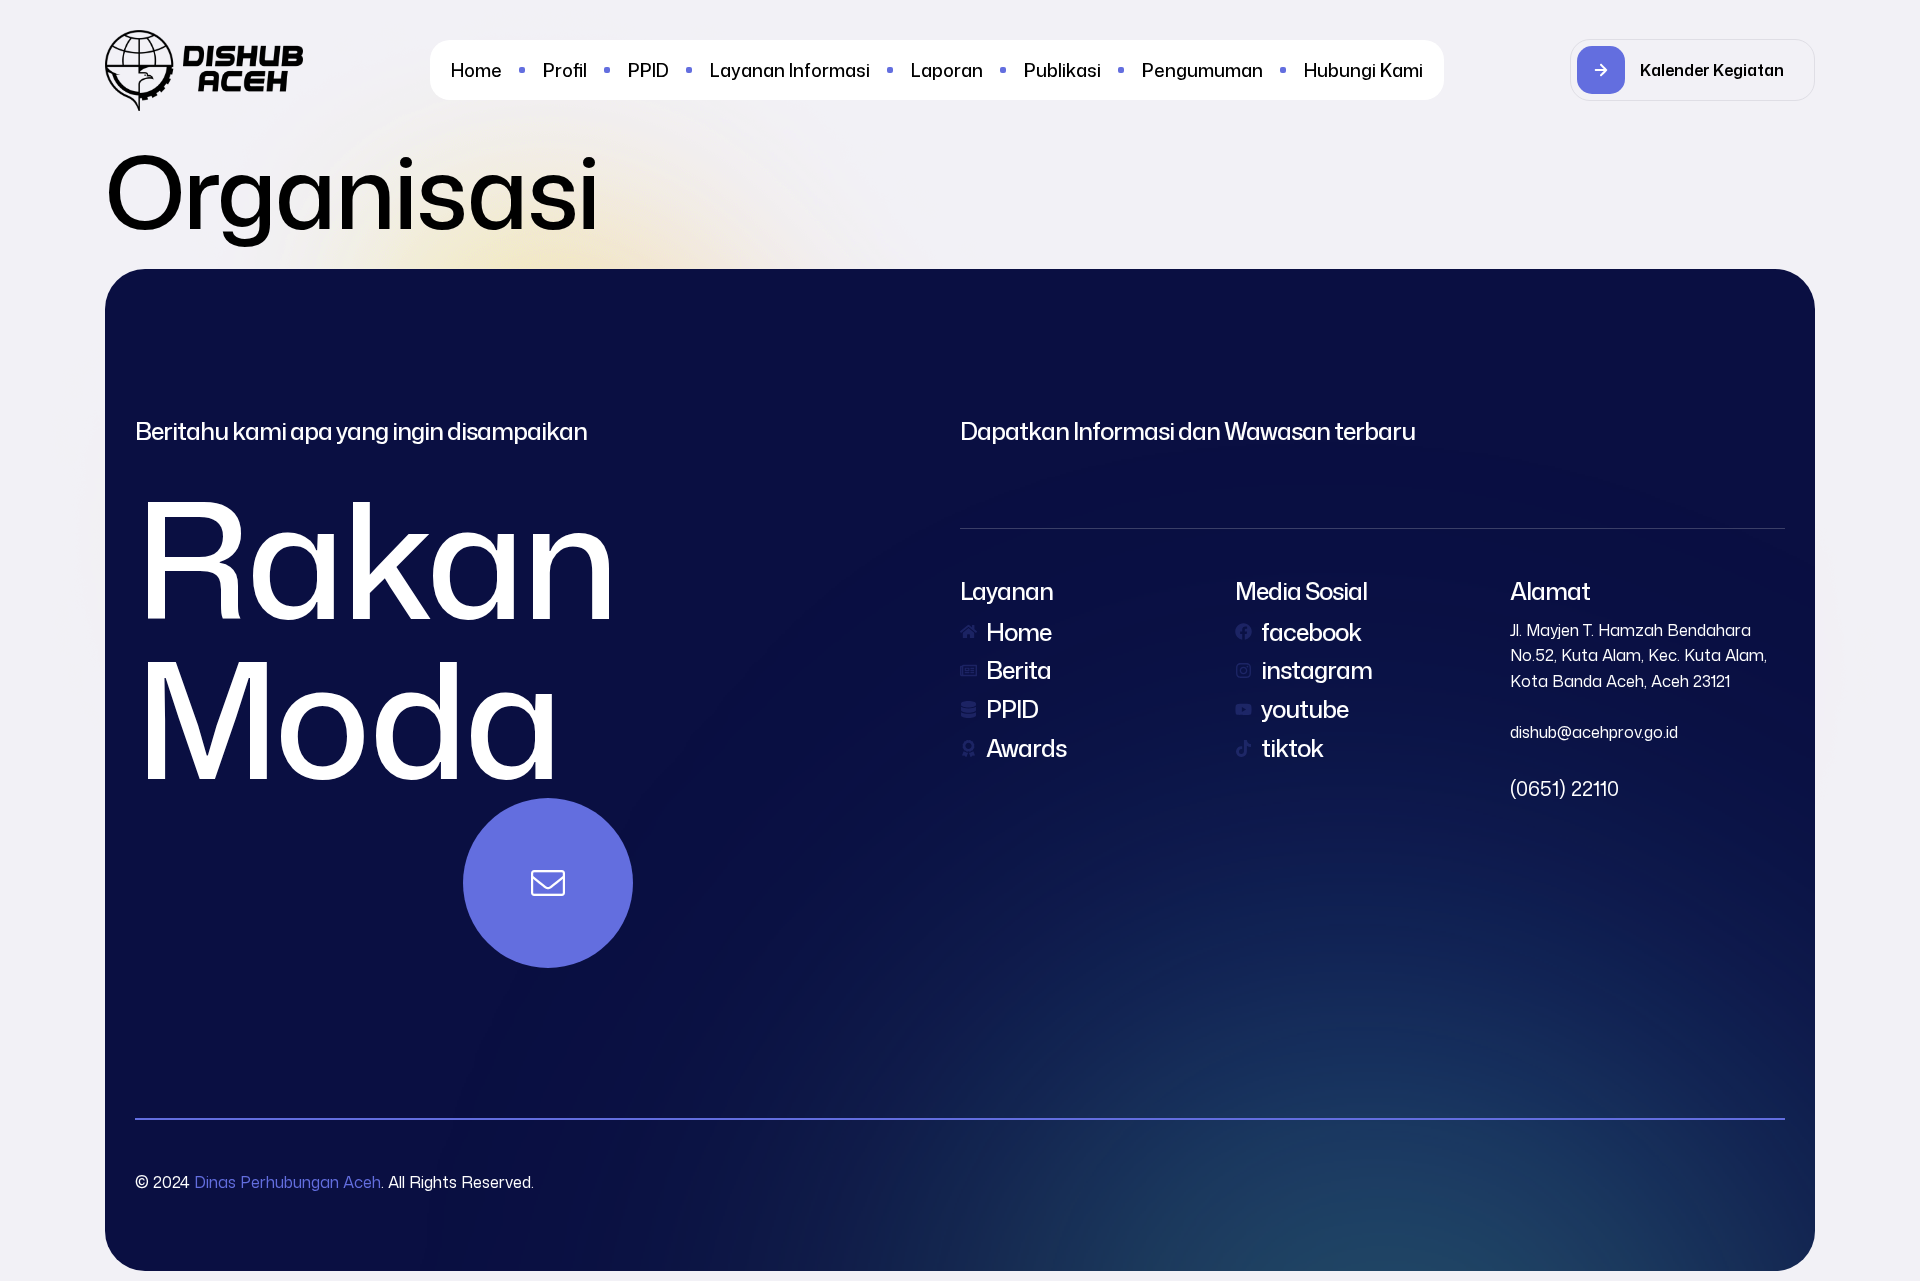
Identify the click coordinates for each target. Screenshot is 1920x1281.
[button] (1692, 70)
